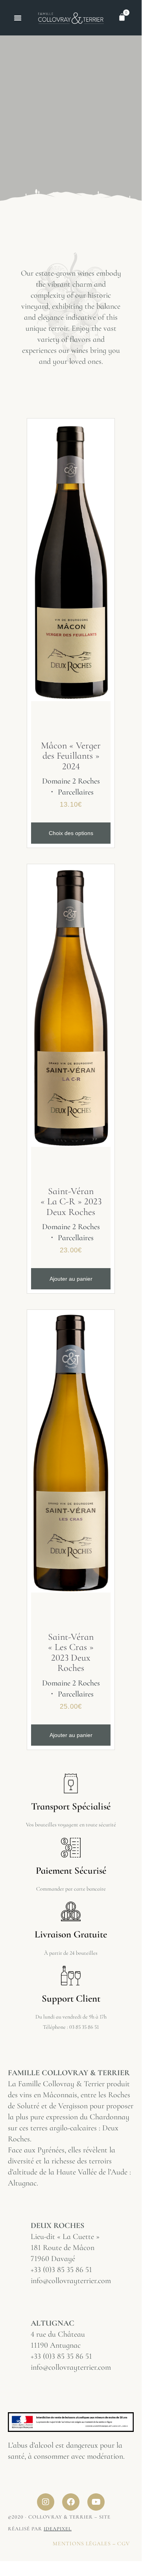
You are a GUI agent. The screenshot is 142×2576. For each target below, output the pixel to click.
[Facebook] (71, 2502)
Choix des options (71, 833)
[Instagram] (46, 2502)
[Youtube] (96, 2502)
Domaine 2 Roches (71, 781)
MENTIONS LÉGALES (82, 2544)
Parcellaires (76, 792)
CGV (124, 2544)
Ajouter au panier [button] (71, 1279)
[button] (18, 18)
